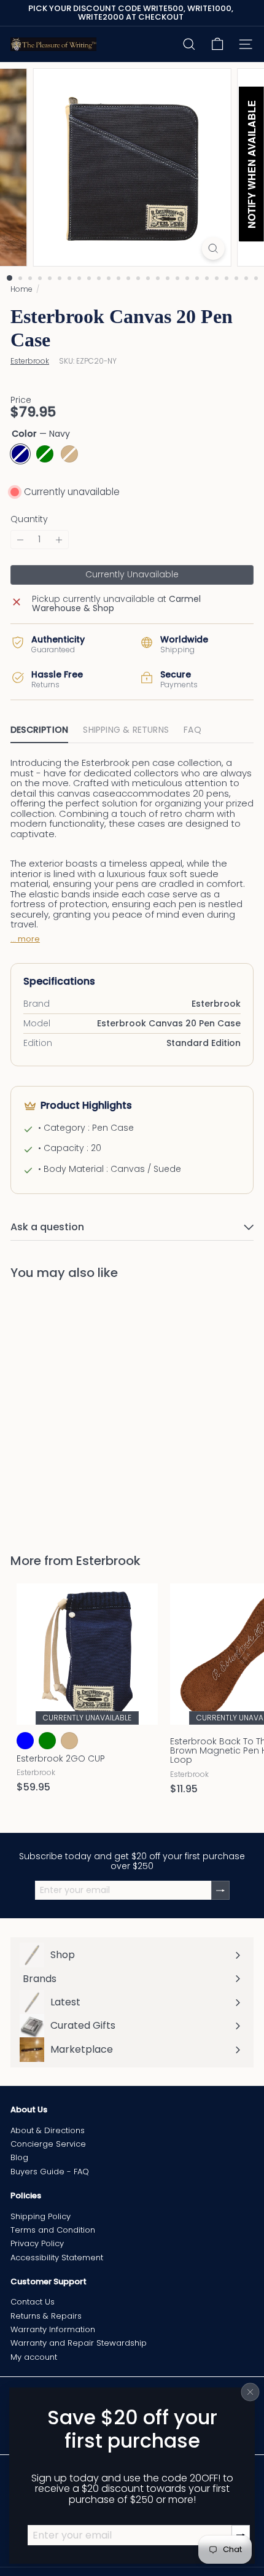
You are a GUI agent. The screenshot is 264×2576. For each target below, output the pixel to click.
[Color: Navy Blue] (25, 1741)
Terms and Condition (53, 2230)
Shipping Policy (41, 2216)
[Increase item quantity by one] (59, 540)
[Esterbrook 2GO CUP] (87, 1692)
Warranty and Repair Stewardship (79, 2343)
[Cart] (217, 44)
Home (21, 289)
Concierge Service (48, 2144)
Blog (19, 2157)
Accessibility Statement (57, 2258)
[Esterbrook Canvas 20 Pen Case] (87, 1409)
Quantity (29, 519)
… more (25, 939)
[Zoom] (213, 248)
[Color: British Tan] (69, 1741)
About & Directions (48, 2130)
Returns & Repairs (46, 2316)
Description (39, 730)
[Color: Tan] (69, 1453)
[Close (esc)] (250, 2392)
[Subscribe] (220, 1890)
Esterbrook (108, 1561)
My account (34, 2357)
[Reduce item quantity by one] (20, 540)
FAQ (192, 730)
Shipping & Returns (126, 730)
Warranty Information (53, 2329)
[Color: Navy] (25, 1453)
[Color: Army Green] (47, 1453)
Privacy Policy (37, 2243)
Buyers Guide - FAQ (50, 2172)
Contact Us (33, 2302)
